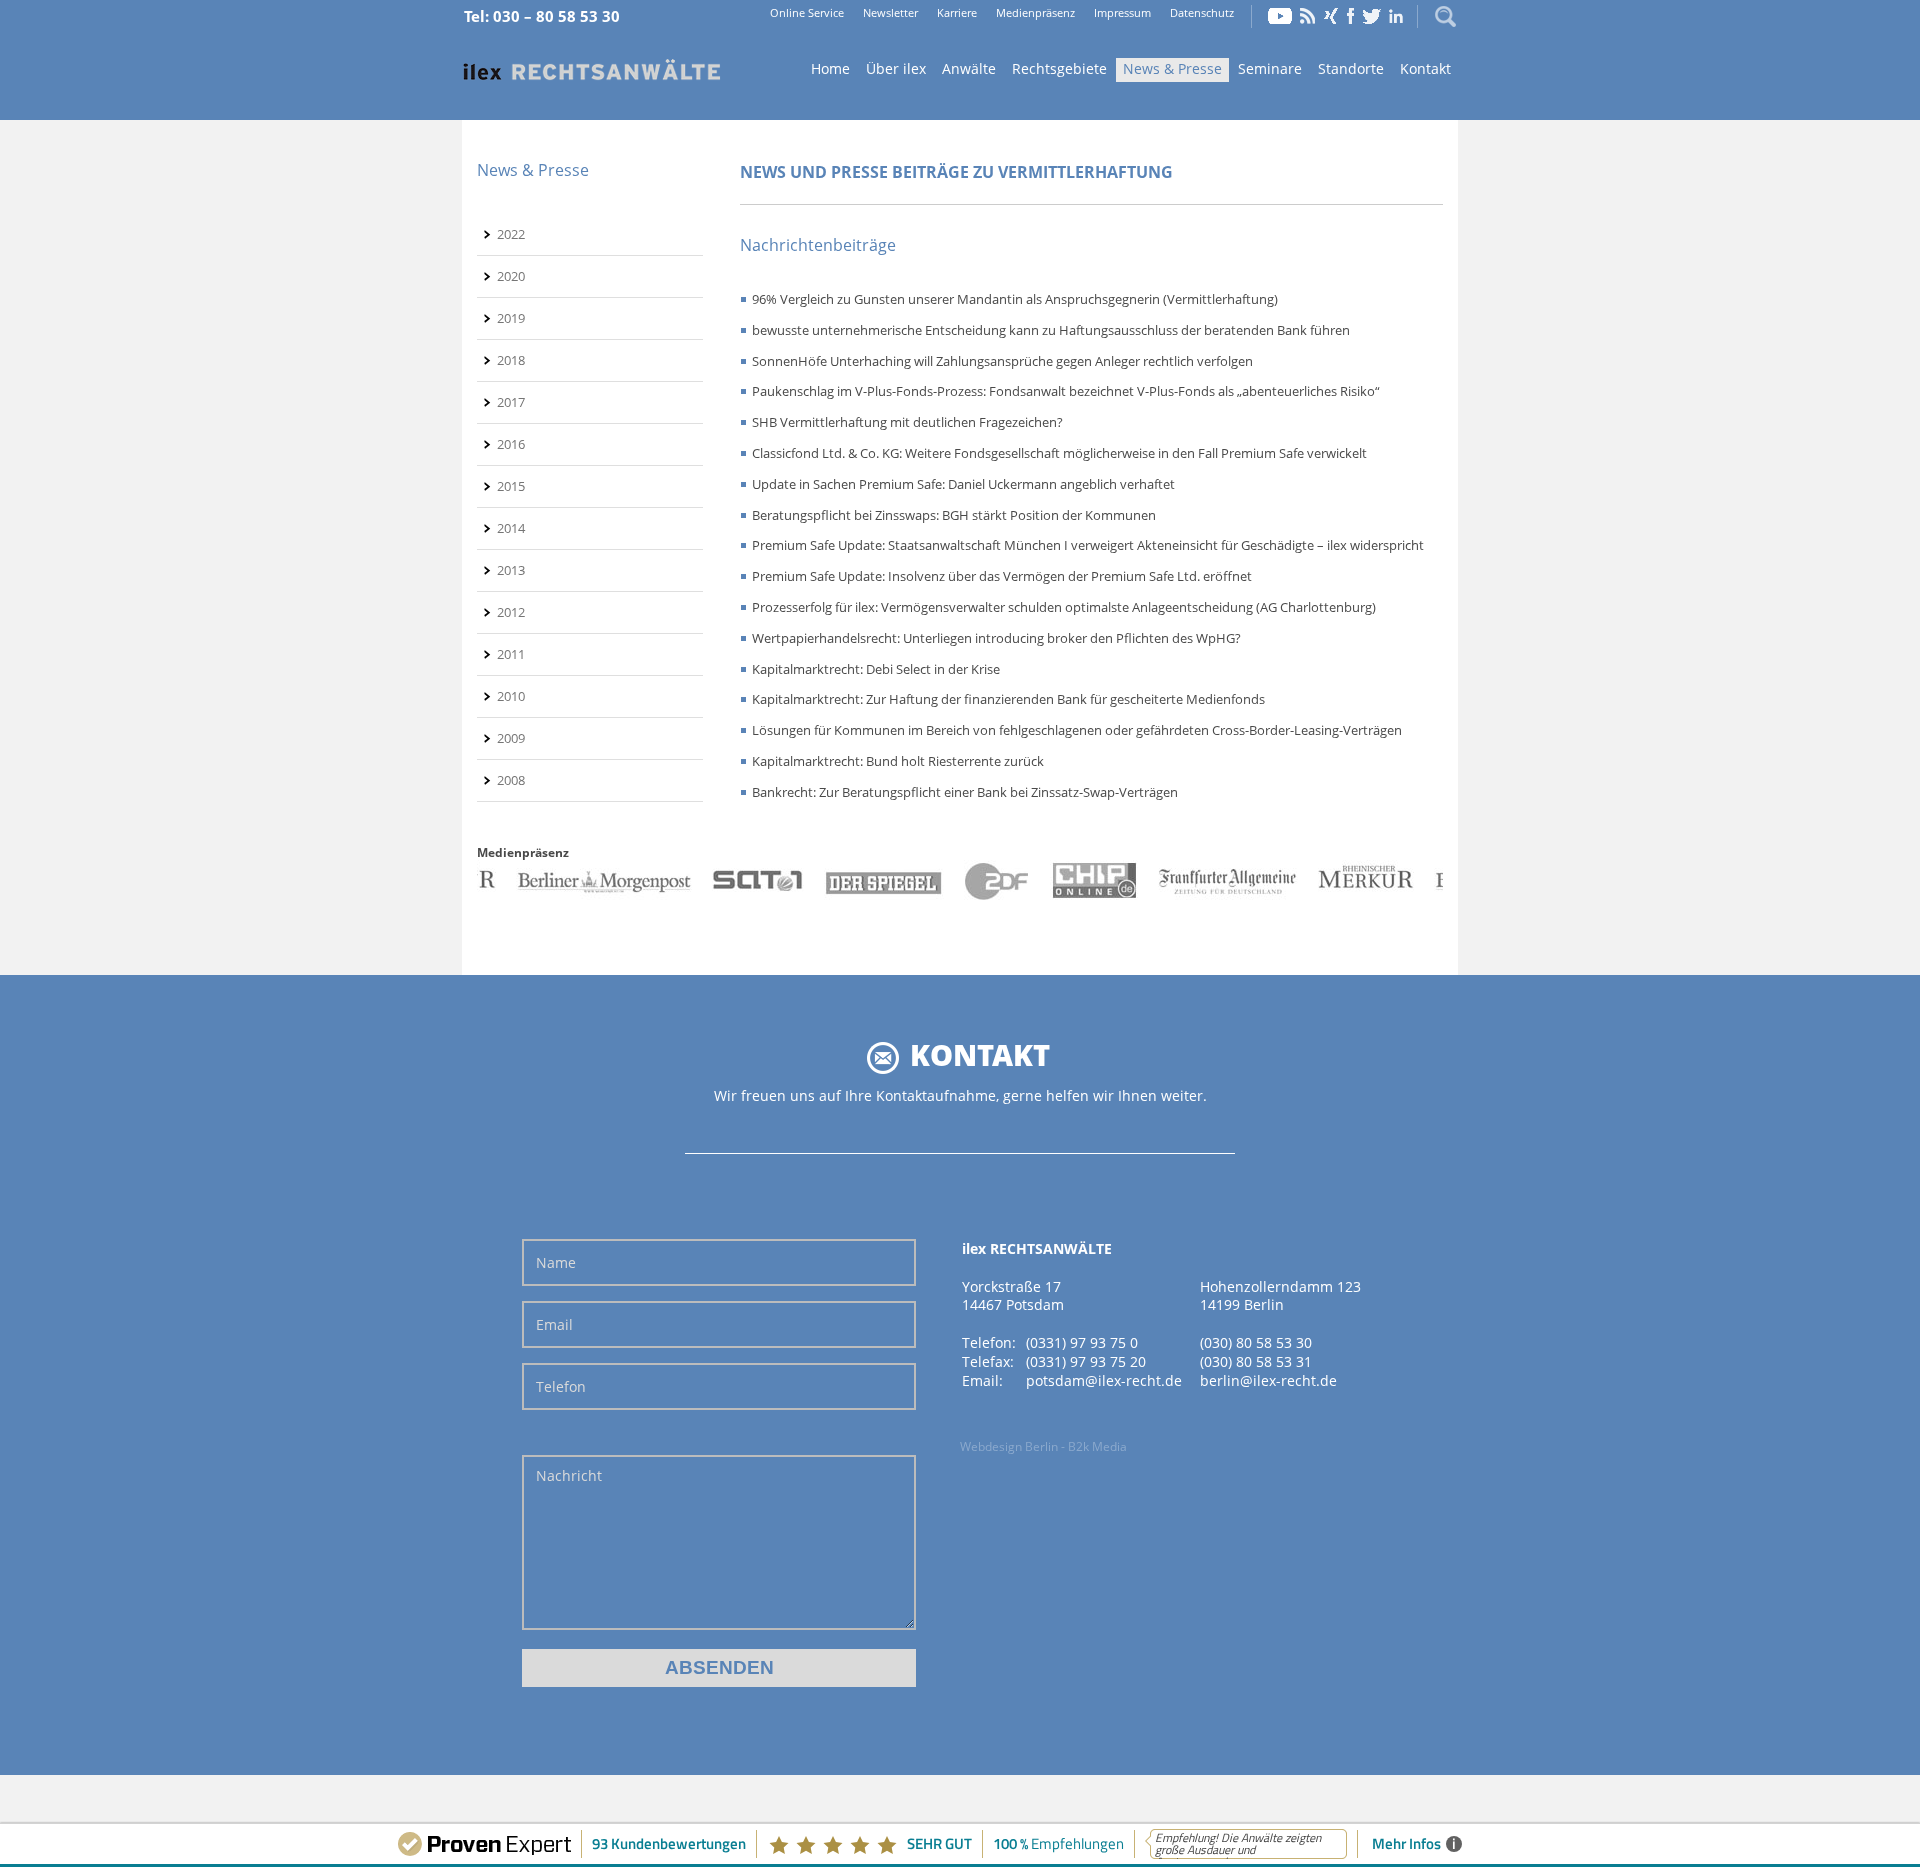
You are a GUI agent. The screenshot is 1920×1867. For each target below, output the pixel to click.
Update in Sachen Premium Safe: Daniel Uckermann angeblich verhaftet (963, 484)
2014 (511, 528)
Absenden (719, 1667)
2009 (511, 738)
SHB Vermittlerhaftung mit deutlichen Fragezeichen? (907, 422)
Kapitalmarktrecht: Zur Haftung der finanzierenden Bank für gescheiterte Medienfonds (1008, 699)
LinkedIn (1396, 16)
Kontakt (1425, 68)
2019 (511, 318)
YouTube (1280, 16)
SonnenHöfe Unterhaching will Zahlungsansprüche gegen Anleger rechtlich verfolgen (1002, 361)
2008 (511, 780)
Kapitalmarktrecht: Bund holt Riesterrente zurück (898, 761)
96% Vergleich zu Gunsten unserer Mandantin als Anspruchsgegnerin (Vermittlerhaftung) (1015, 299)
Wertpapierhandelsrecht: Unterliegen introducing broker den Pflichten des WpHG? (996, 638)
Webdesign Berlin (1009, 1446)
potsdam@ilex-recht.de (1104, 1380)
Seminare (1270, 68)
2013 (511, 570)
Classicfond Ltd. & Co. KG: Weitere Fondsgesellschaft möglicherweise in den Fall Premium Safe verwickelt (1059, 453)
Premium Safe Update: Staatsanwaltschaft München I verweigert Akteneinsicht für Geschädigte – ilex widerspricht (1088, 545)
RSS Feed (1308, 16)
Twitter (1372, 16)
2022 (511, 234)
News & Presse (1172, 68)
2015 (511, 486)
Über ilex (896, 68)
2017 (511, 402)
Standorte (1351, 68)
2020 (511, 276)
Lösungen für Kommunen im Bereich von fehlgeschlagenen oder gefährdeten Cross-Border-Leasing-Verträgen (1077, 730)
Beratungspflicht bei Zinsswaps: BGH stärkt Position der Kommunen (954, 515)
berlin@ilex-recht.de (1268, 1380)
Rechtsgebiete (1059, 68)
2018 (511, 360)
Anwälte (969, 68)
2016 (511, 444)
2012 (511, 612)
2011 (511, 654)
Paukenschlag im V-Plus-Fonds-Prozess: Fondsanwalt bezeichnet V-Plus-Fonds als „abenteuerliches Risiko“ (1066, 391)
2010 (511, 696)
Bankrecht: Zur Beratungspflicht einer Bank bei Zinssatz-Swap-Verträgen (965, 792)
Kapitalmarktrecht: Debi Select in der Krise (876, 669)
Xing (1331, 16)
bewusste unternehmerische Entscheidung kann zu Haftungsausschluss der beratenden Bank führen (1051, 330)
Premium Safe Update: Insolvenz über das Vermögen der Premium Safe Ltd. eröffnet (1002, 576)
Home (592, 70)
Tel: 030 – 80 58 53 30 (542, 16)
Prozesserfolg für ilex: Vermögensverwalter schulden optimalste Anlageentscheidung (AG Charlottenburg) (1064, 607)
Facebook (1350, 16)
